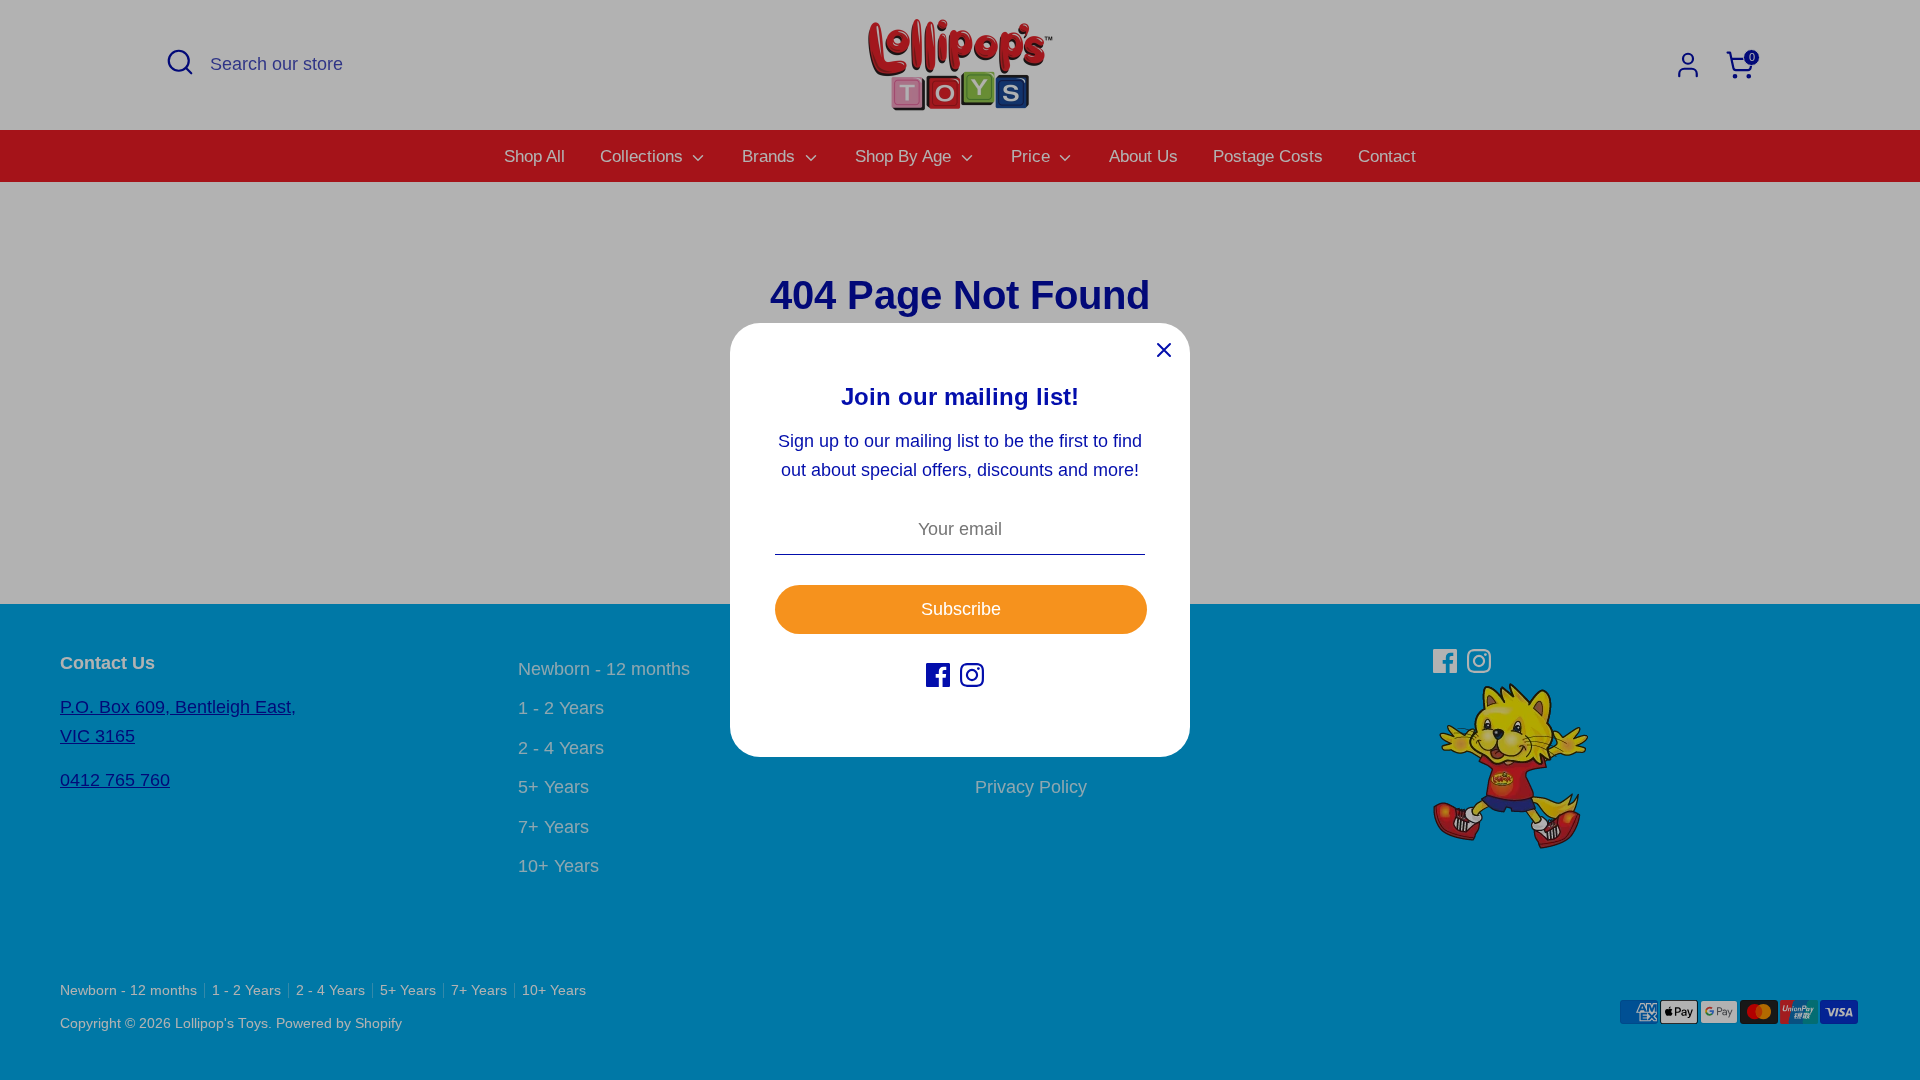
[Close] (1164, 349)
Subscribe (961, 609)
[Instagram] (972, 675)
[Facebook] (938, 675)
